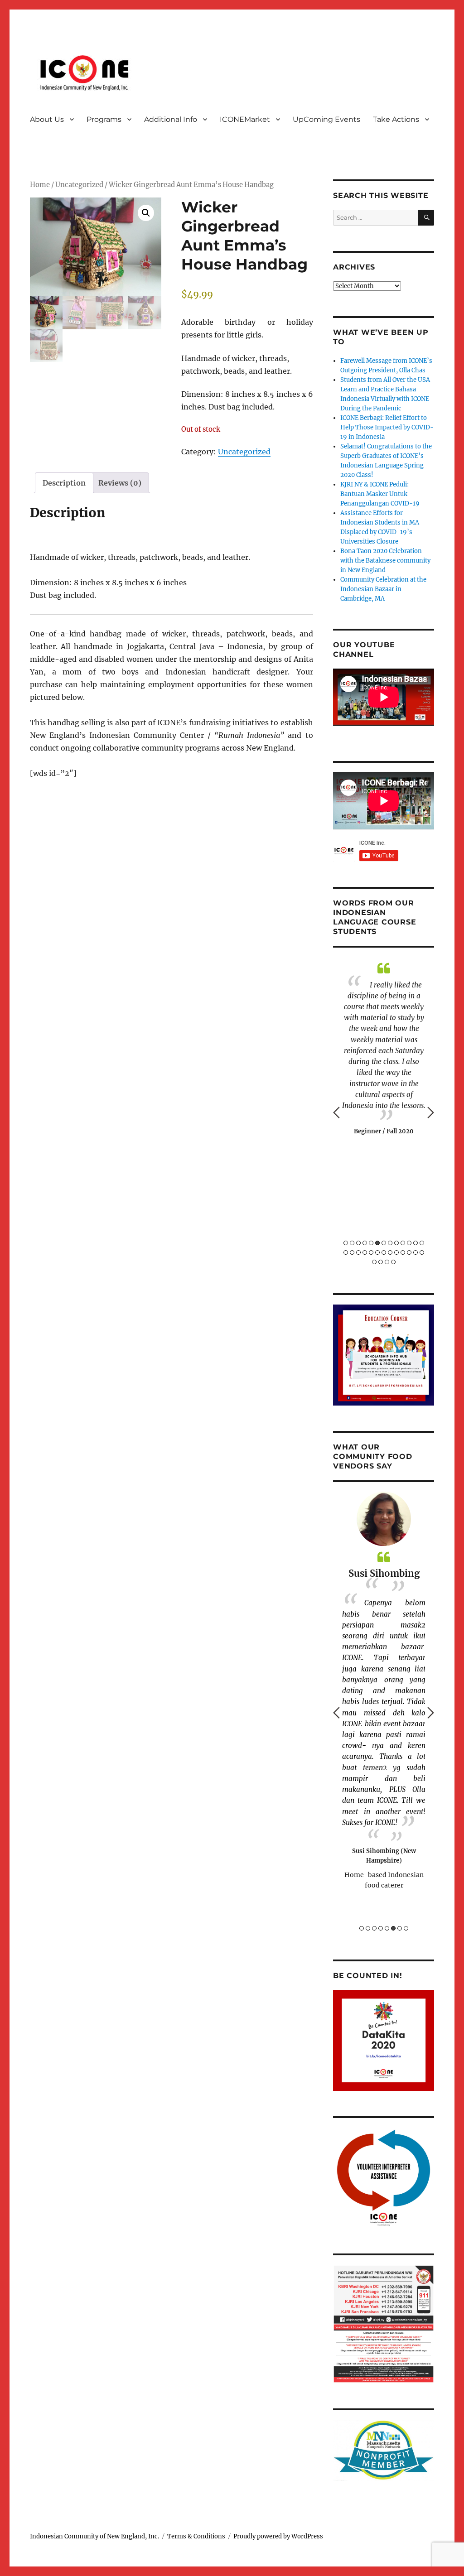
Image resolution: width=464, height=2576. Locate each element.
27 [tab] (374, 1262)
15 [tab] (352, 1252)
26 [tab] (422, 1252)
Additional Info (171, 119)
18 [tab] (371, 1252)
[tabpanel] (384, 1691)
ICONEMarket (245, 119)
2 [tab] (352, 1243)
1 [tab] (346, 1243)
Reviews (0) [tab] (120, 483)
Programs (104, 119)
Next (431, 1112)
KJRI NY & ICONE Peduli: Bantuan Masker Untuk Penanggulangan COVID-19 (380, 494)
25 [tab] (416, 1252)
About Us (47, 119)
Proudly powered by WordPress (278, 2536)
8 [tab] (390, 1243)
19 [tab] (377, 1252)
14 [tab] (346, 1252)
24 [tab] (409, 1252)
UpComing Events (326, 119)
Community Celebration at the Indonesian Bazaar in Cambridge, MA (383, 589)
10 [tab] (403, 1243)
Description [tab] (64, 483)
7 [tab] (384, 1243)
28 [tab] (381, 1262)
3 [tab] (358, 1243)
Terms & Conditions (196, 2536)
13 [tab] (422, 1243)
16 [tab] (358, 1252)
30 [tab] (393, 1262)
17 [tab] (365, 1252)
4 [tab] (365, 1243)
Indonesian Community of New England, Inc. (94, 2536)
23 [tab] (403, 1252)
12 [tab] (416, 1243)
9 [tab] (396, 1243)
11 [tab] (409, 1243)
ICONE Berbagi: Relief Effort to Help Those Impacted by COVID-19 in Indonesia (387, 427)
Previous (336, 1112)
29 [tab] (387, 1262)
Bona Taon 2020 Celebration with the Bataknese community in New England (385, 561)
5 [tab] (371, 1243)
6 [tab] (377, 1243)
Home (40, 185)
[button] (146, 213)
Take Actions (396, 119)
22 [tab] (396, 1252)
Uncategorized (79, 185)
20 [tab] (384, 1252)
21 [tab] (390, 1252)
